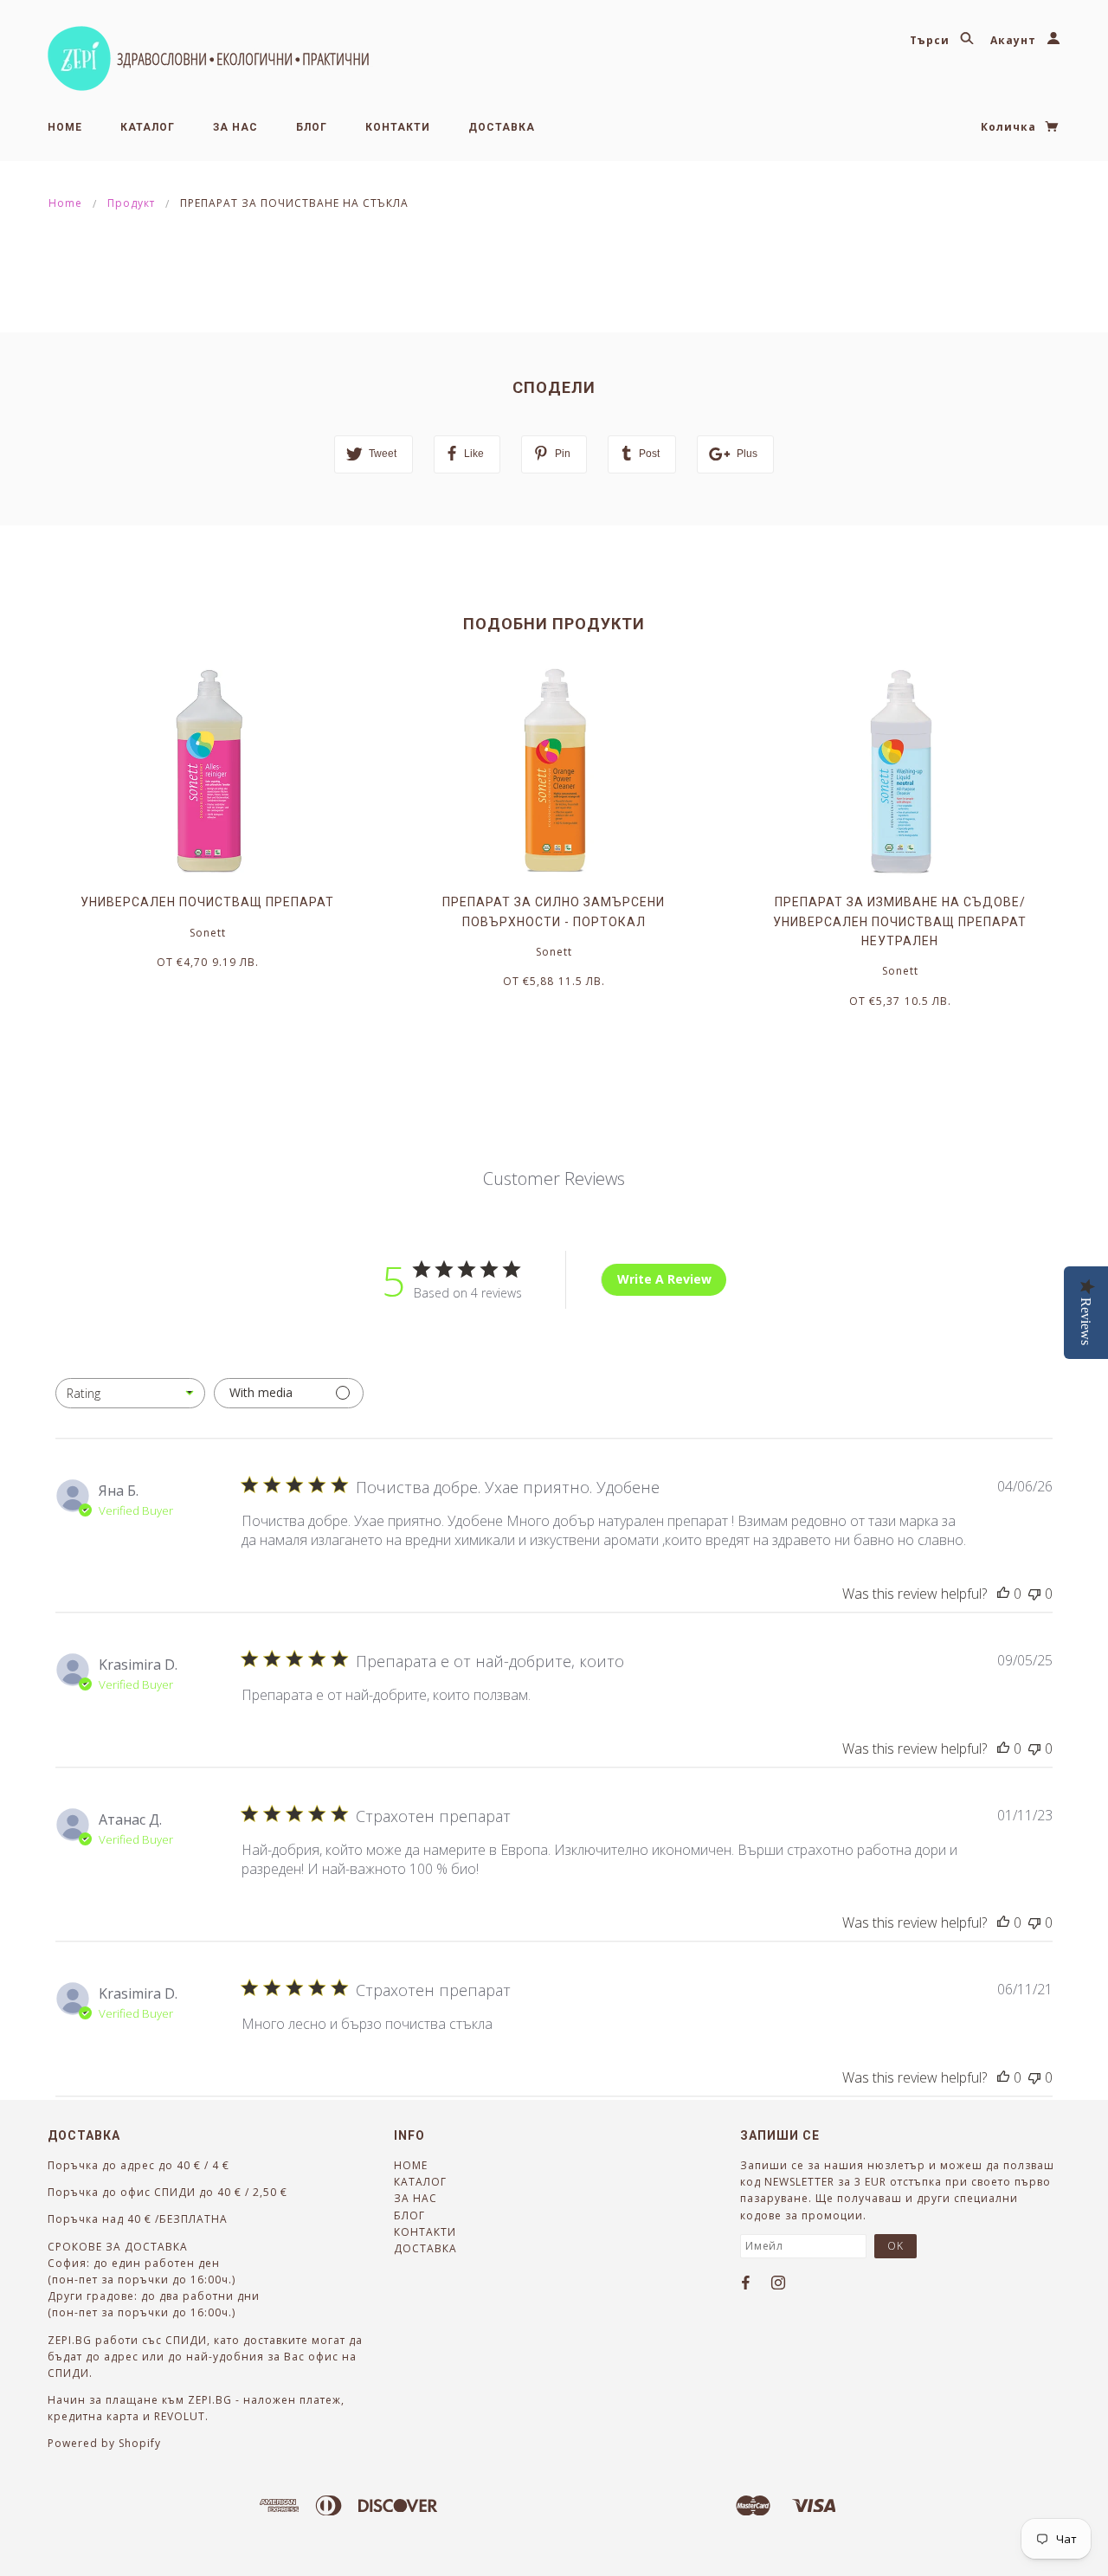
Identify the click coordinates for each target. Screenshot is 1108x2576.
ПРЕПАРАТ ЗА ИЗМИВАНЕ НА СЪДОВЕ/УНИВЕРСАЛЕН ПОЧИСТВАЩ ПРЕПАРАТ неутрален (900, 921)
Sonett (208, 933)
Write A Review (664, 1279)
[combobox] (130, 1393)
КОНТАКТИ (398, 127)
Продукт (131, 203)
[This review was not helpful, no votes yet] (1034, 1594)
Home (65, 203)
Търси (931, 40)
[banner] (210, 58)
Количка (1010, 127)
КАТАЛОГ (148, 127)
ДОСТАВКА (502, 127)
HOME (65, 127)
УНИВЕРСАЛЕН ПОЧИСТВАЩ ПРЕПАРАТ (207, 902)
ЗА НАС (235, 127)
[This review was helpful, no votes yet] (1003, 1594)
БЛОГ (312, 127)
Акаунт (1015, 40)
